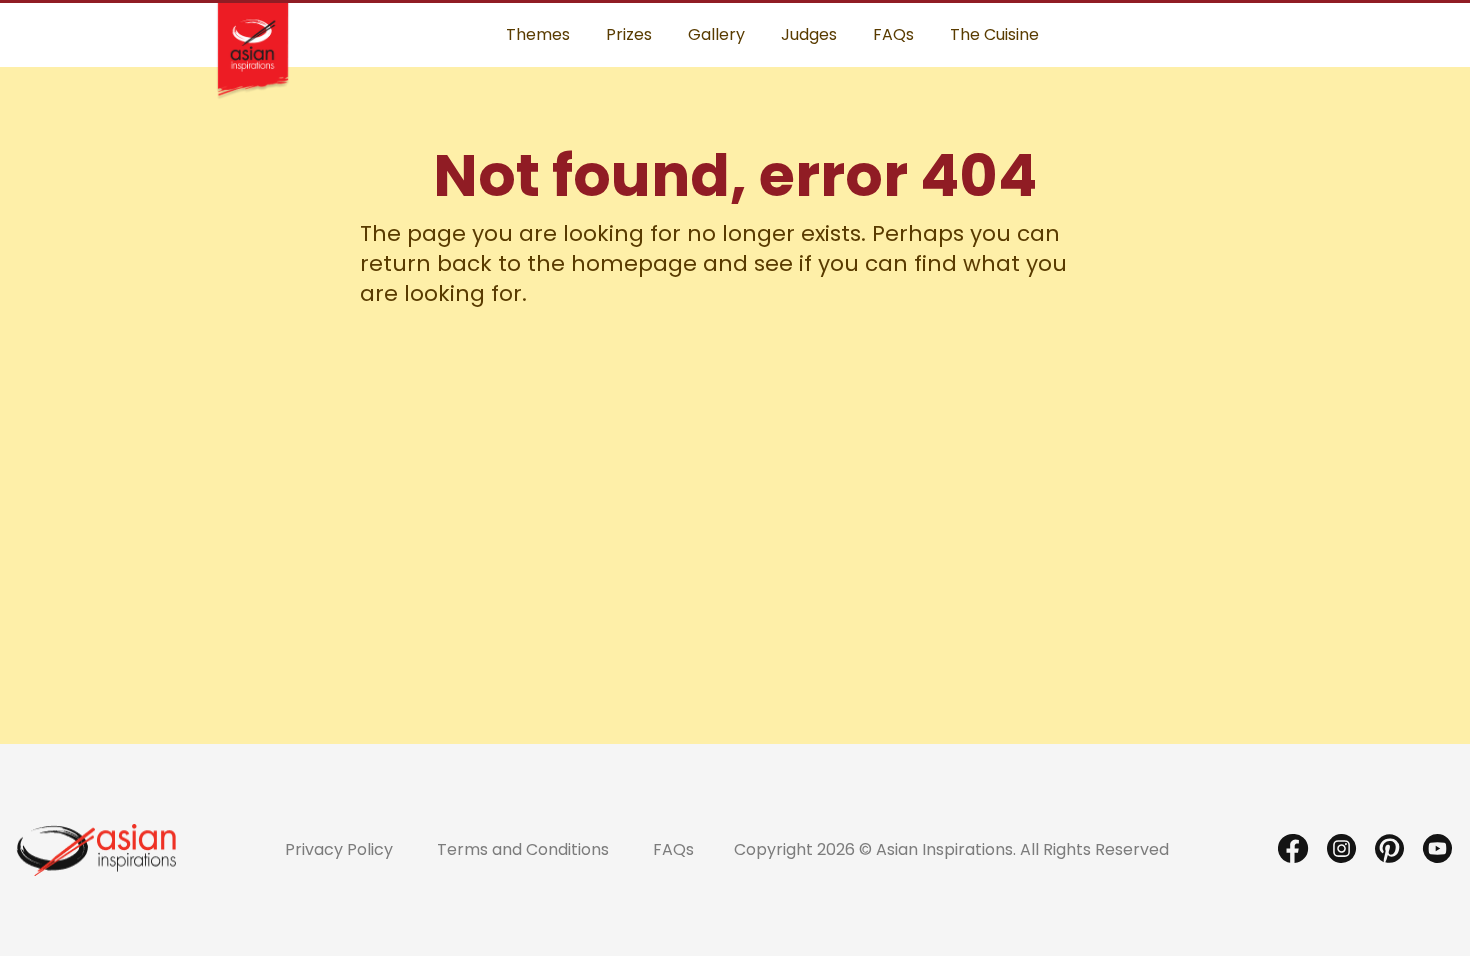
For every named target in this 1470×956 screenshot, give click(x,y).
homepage (634, 263)
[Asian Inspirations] (96, 849)
